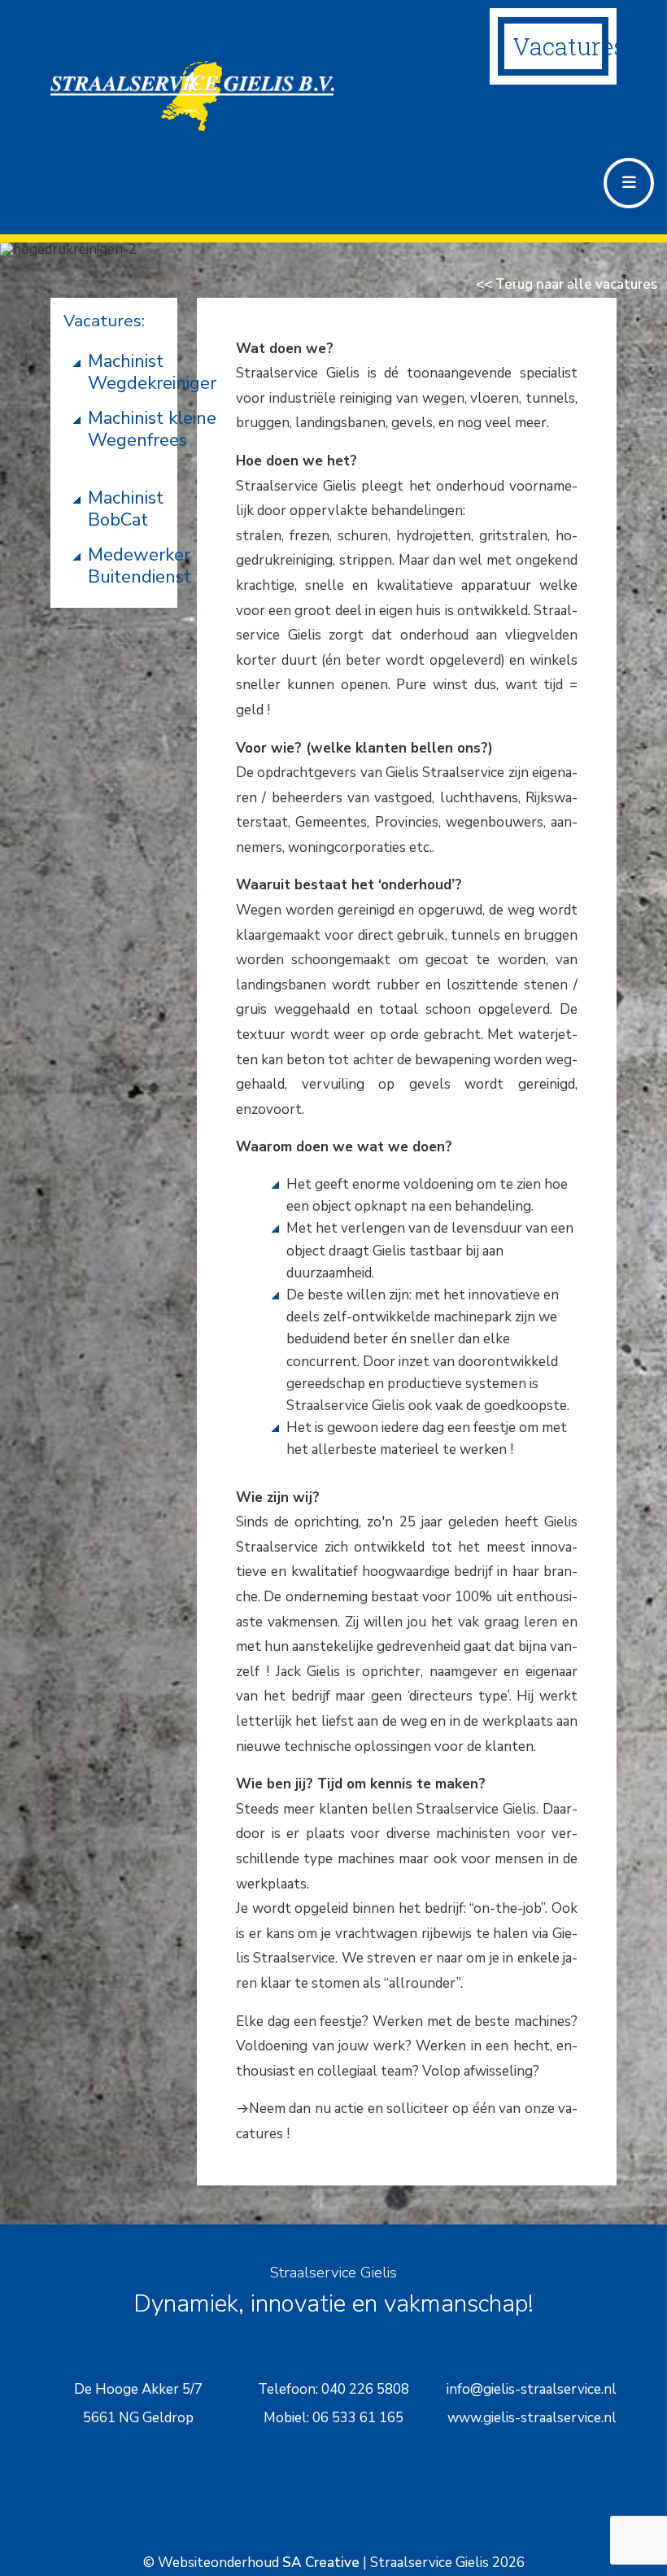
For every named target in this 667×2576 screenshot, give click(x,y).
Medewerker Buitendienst (140, 566)
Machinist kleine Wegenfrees (152, 429)
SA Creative (321, 2563)
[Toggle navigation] (629, 183)
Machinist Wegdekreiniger (152, 372)
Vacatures (569, 46)
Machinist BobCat (126, 509)
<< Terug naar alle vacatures (567, 284)
